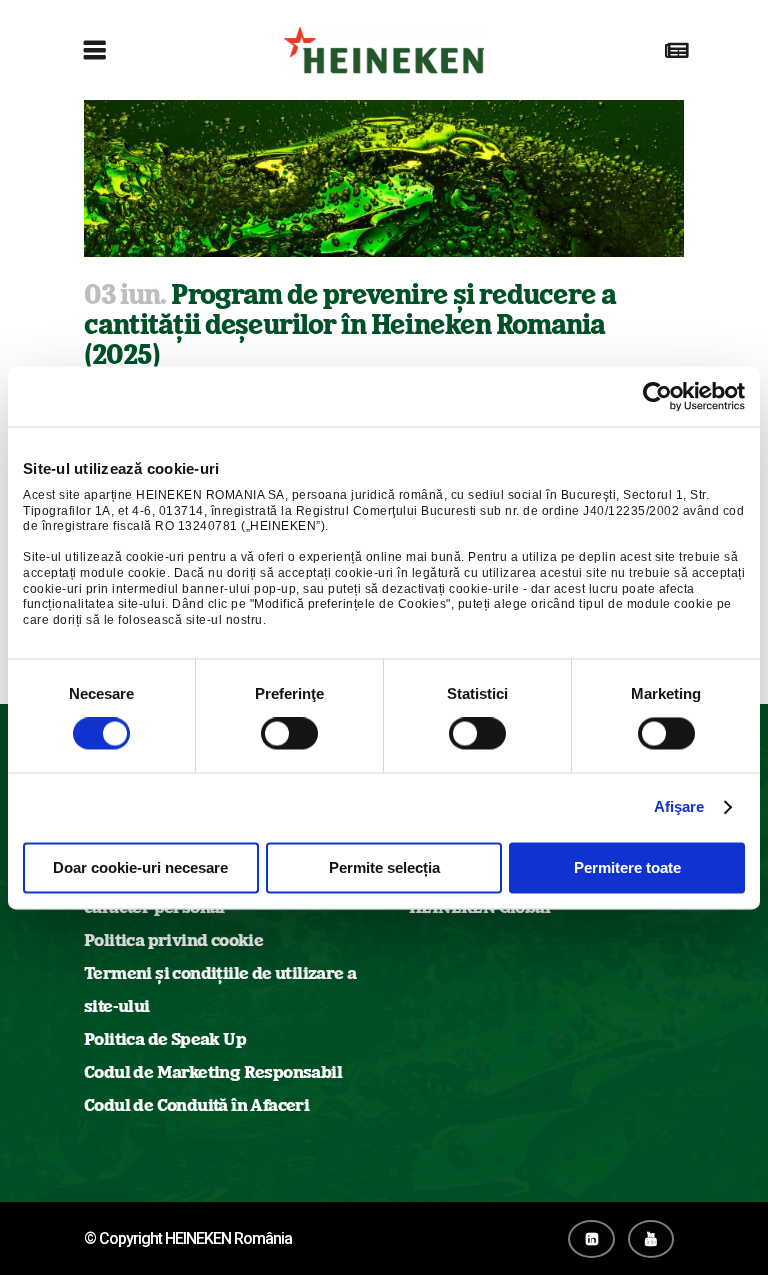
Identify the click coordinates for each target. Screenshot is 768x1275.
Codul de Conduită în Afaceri (196, 1105)
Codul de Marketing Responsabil (213, 1072)
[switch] (289, 734)
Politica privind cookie (173, 940)
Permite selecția (384, 867)
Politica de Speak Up (165, 1039)
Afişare (679, 807)
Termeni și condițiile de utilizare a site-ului (220, 989)
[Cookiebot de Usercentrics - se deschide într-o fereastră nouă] (657, 396)
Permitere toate (627, 867)
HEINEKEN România (228, 1238)
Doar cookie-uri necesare (140, 867)
